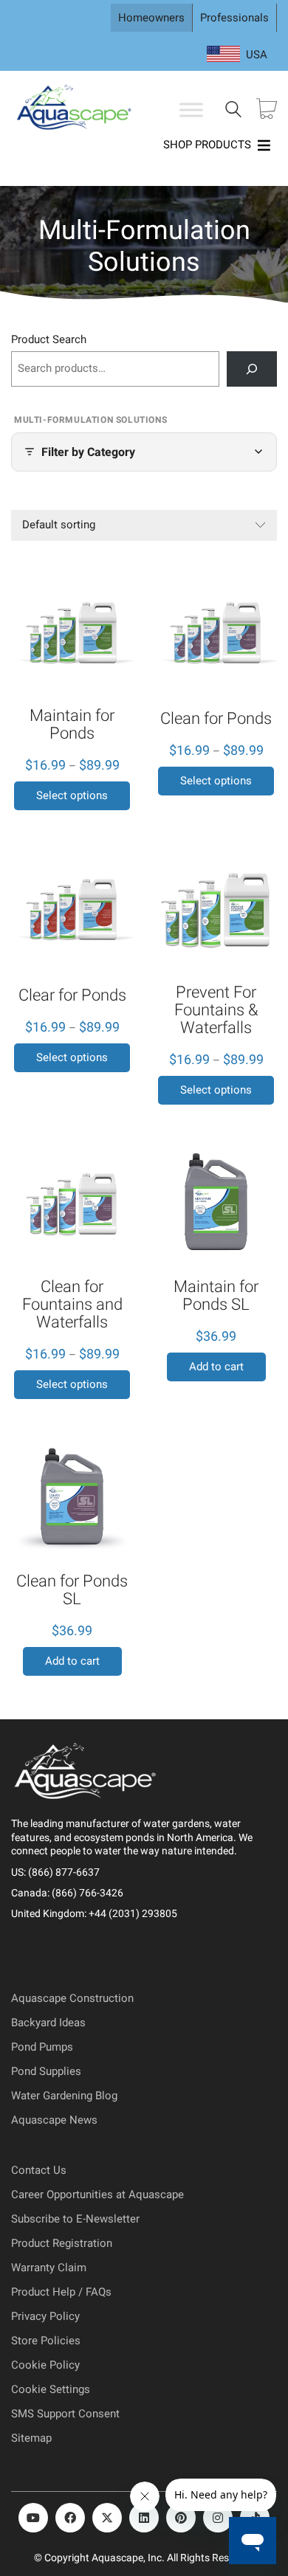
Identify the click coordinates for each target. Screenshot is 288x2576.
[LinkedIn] (144, 2518)
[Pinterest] (181, 2518)
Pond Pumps (42, 2047)
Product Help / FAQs (61, 2292)
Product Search (49, 339)
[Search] (252, 369)
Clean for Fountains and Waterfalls (72, 1305)
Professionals (234, 18)
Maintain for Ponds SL (216, 1296)
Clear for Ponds (72, 995)
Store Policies (46, 2341)
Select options (72, 795)
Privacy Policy (45, 2316)
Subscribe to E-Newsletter (75, 2219)
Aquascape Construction (72, 1998)
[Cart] (267, 110)
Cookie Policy (45, 2365)
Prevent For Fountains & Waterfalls (216, 1010)
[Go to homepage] (76, 110)
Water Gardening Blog (64, 2096)
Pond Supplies (46, 2071)
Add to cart (216, 1367)
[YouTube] (33, 2518)
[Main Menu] (191, 110)
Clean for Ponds (216, 719)
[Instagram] (218, 2518)
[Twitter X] (107, 2518)
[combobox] (237, 55)
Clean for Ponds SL (72, 1590)
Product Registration (62, 2243)
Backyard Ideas (48, 2023)
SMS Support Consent (65, 2414)
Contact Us (39, 2170)
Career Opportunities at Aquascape (97, 2195)
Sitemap (31, 2438)
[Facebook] (70, 2518)
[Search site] (233, 111)
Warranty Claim (49, 2268)
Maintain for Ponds (72, 725)
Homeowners (151, 18)
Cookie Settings (51, 2389)
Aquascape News (54, 2120)
